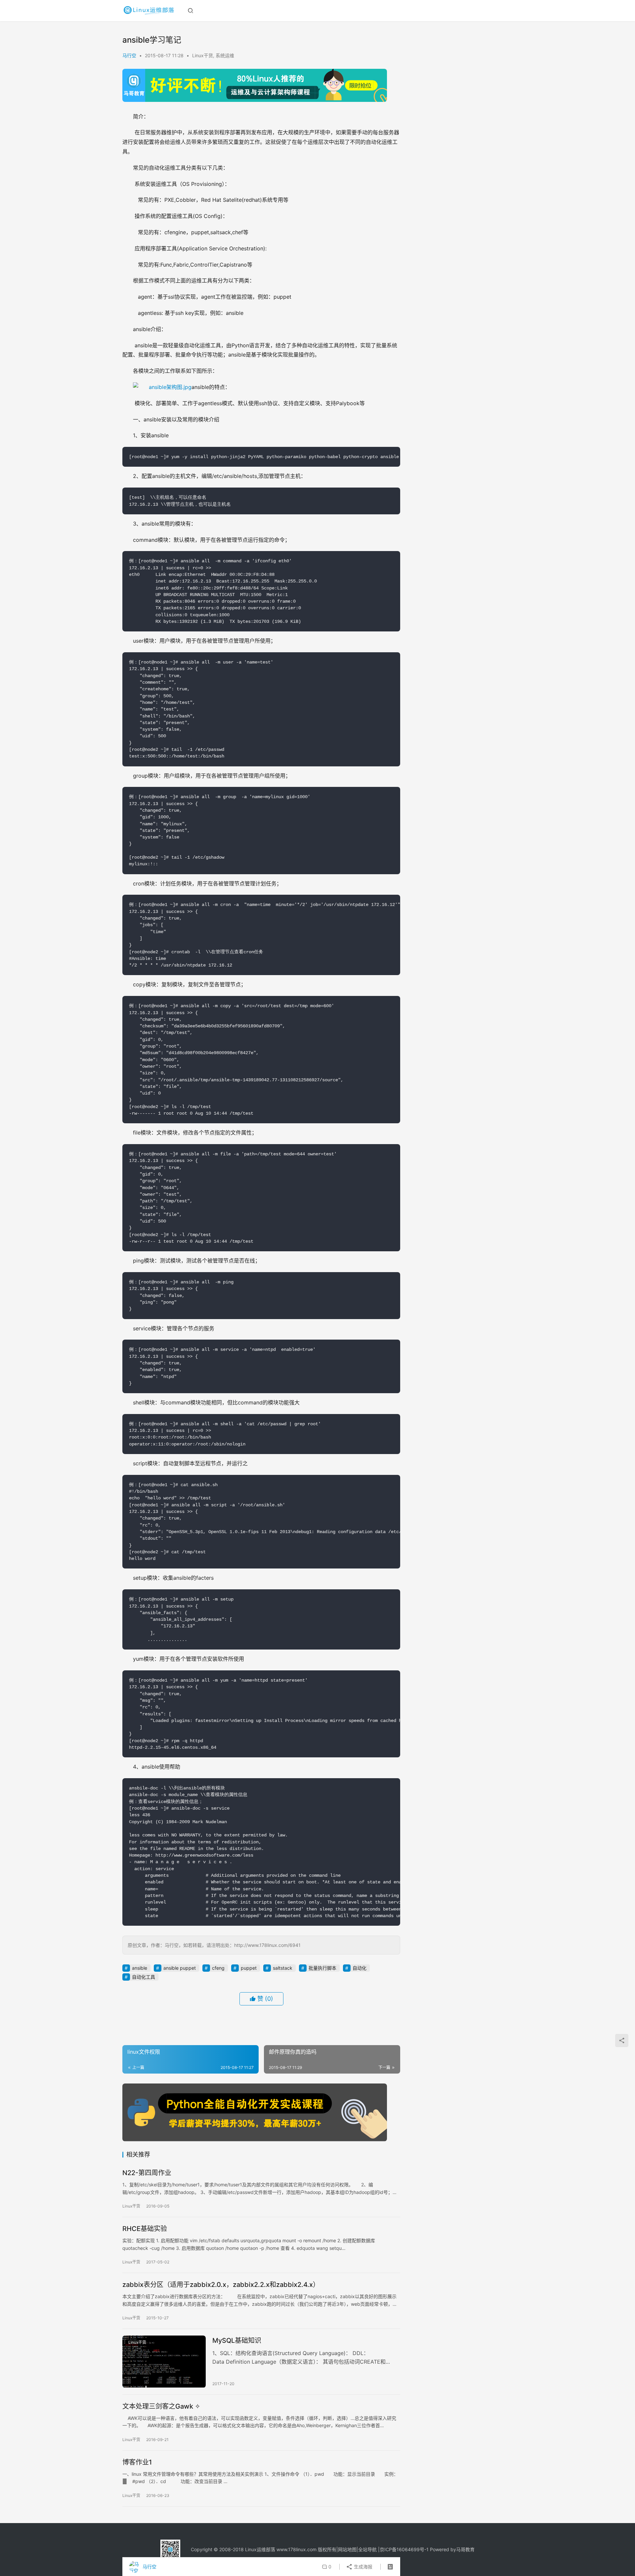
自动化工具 (144, 1977)
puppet (249, 1968)
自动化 (360, 1968)
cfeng (218, 1968)
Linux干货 (203, 55)
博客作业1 (137, 2462)
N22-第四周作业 (147, 2173)
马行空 (129, 55)
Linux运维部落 (260, 2549)
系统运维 (225, 55)
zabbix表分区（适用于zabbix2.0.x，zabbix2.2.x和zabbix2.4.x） (221, 2285)
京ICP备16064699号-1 (404, 2549)
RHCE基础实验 (145, 2229)
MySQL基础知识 (237, 2340)
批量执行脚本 (322, 1968)
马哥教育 (465, 2549)
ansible (140, 1968)
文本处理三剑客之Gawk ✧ (161, 2406)
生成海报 (362, 2567)
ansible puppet (180, 1968)
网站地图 (347, 2549)
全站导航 (367, 2549)
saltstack (283, 1968)
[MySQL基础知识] (164, 2362)
